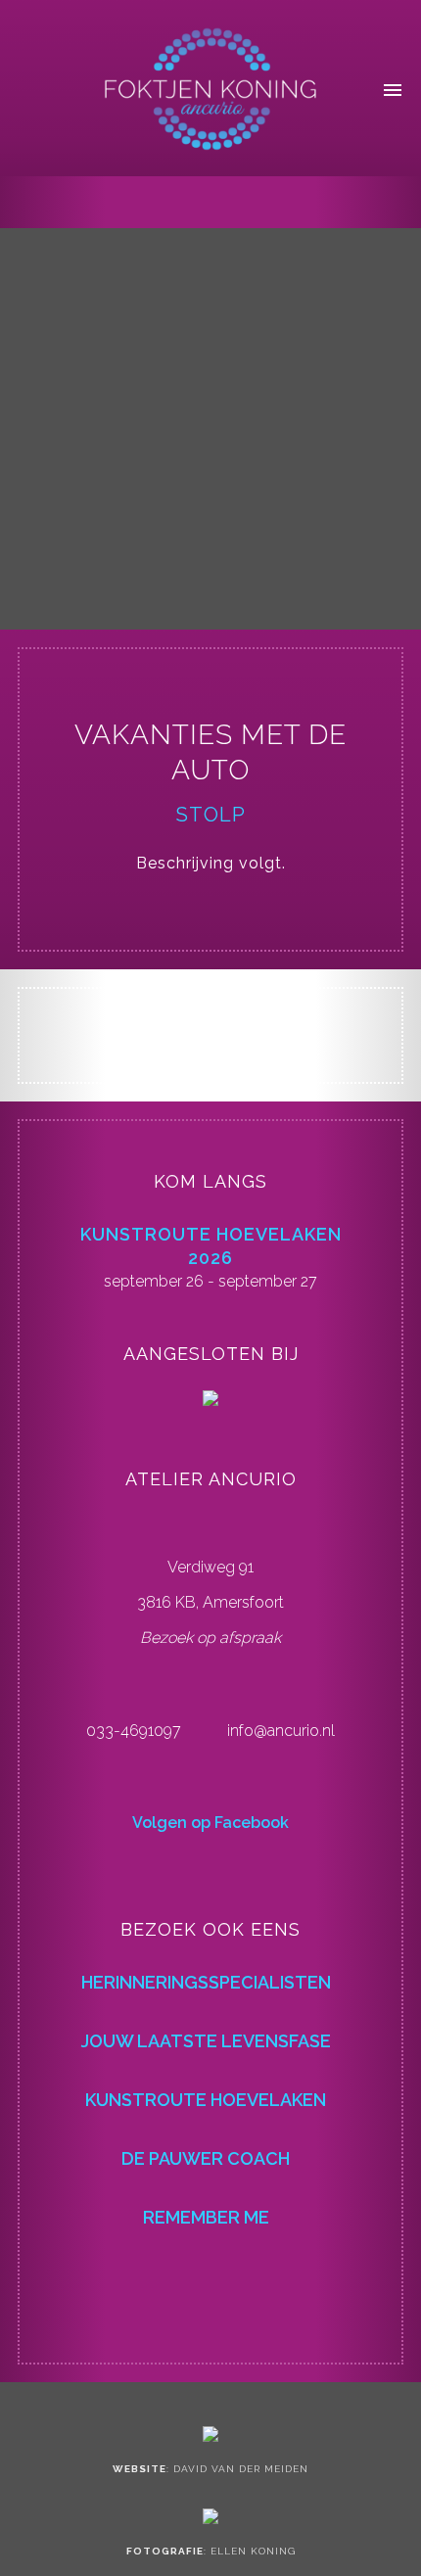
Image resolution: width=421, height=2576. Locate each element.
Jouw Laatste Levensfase (206, 2041)
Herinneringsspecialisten (206, 1982)
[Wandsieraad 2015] (389, 205)
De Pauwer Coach (206, 2158)
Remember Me (206, 2217)
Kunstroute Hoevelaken (206, 2100)
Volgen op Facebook (210, 1823)
